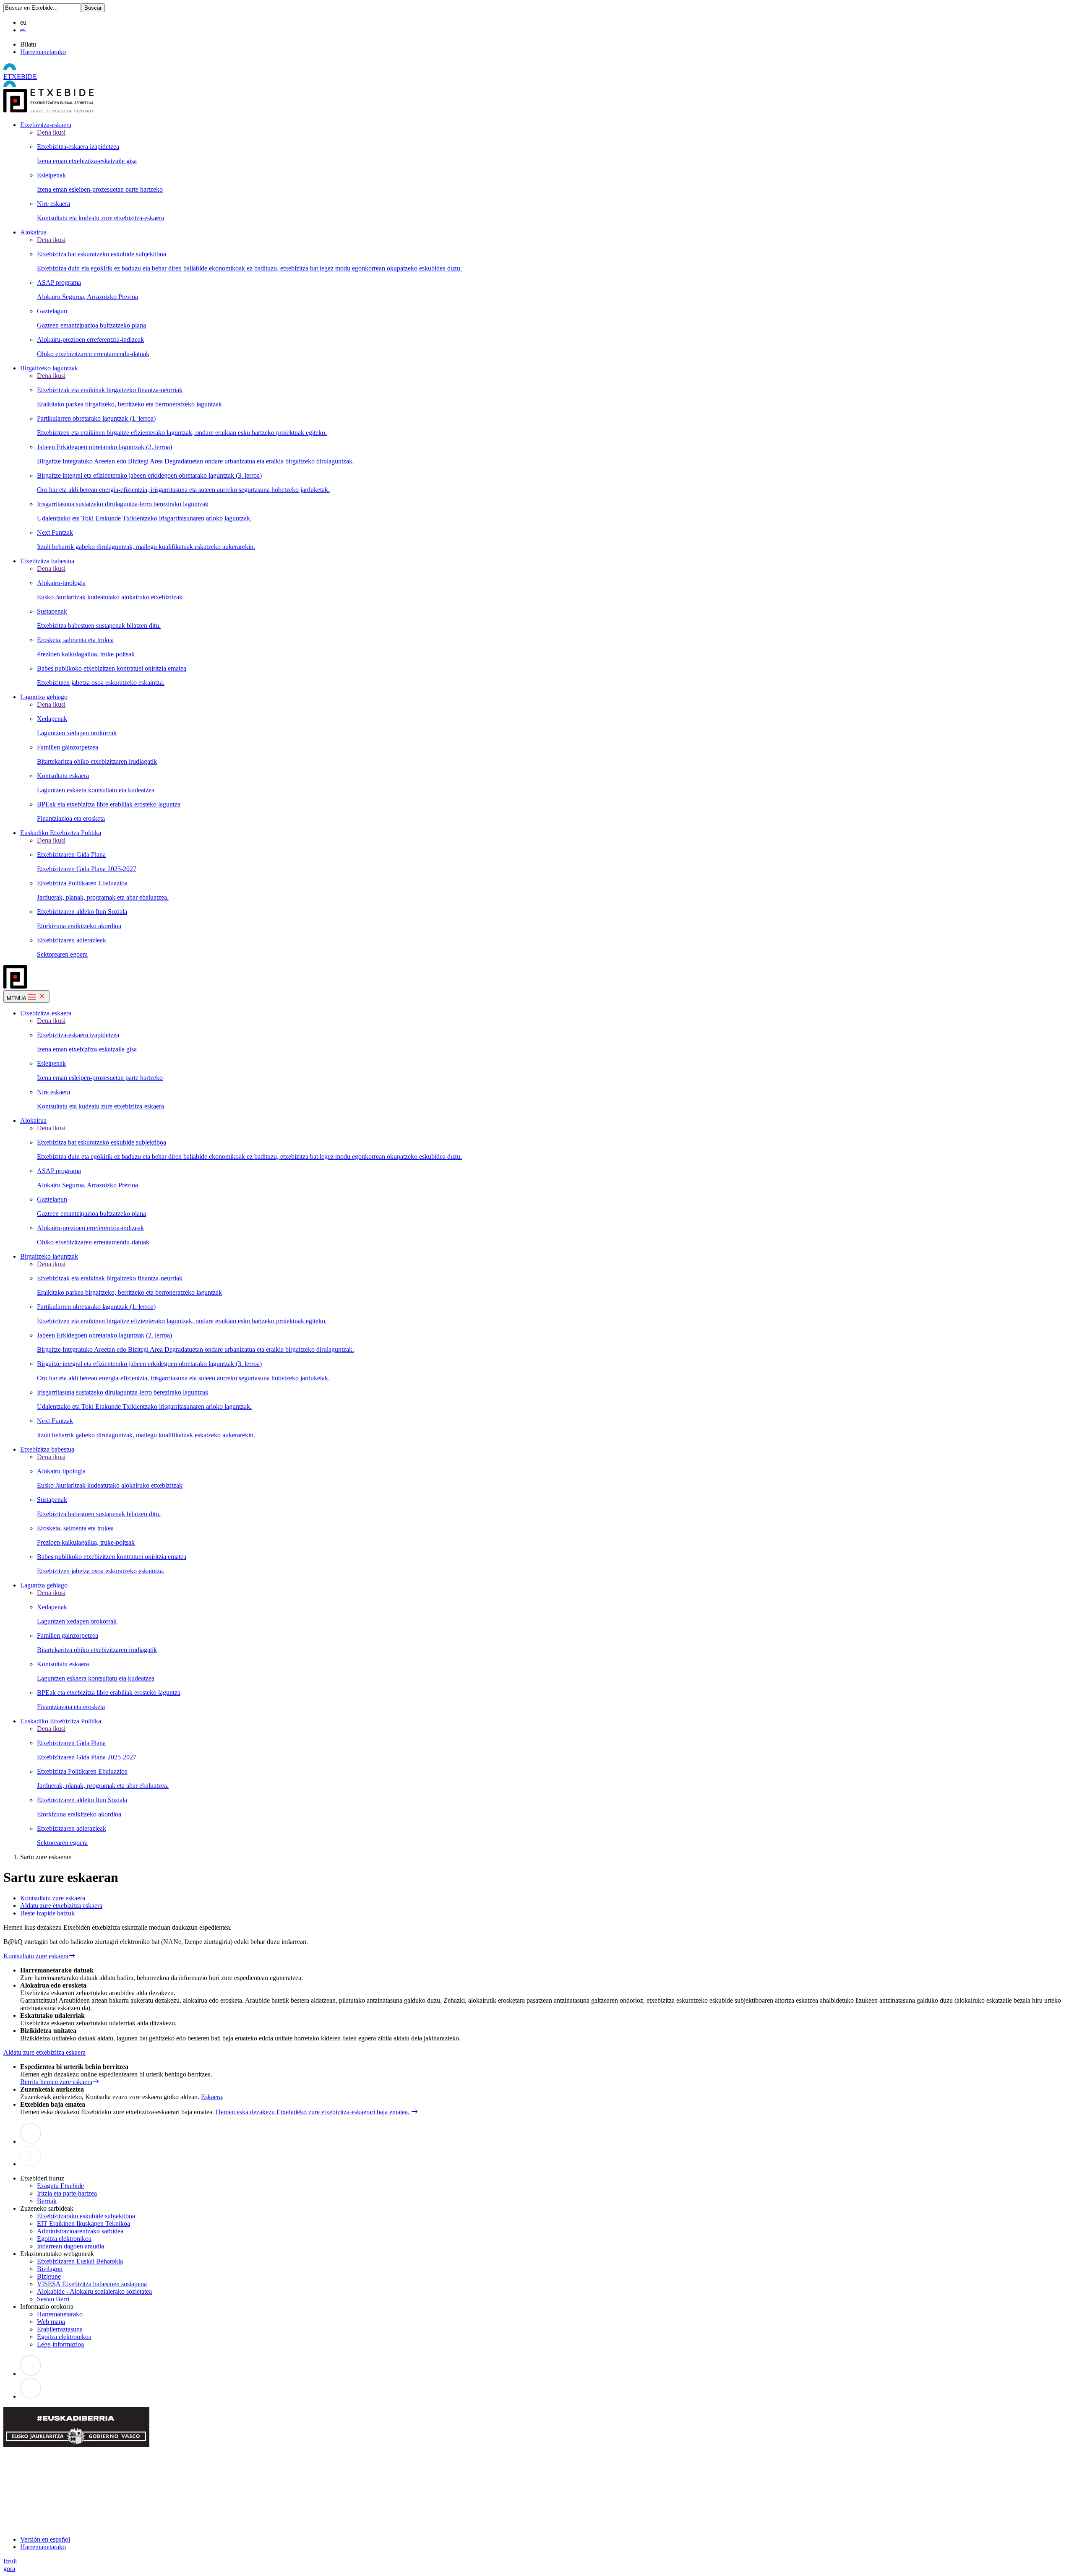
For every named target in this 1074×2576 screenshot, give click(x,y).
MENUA (17, 998)
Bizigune (49, 2276)
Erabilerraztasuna (60, 2329)
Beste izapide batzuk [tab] (47, 1913)
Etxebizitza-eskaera (46, 125)
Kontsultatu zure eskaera (36, 1956)
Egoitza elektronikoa (64, 2239)
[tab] (545, 1898)
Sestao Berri (53, 2299)
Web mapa (51, 2322)
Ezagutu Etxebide (60, 2186)
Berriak (47, 2201)
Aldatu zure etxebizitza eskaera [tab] (61, 1906)
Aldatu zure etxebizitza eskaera (44, 2052)
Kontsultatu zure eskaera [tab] (53, 1898)
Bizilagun (50, 2269)
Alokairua (33, 232)
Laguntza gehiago (44, 697)
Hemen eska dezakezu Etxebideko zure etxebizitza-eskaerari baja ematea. (313, 2112)
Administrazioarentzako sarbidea (80, 2231)
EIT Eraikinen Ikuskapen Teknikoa (83, 2223)
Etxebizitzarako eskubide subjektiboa (86, 2216)
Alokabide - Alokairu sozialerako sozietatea (94, 2291)
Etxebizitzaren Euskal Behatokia (80, 2261)
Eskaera (211, 2097)
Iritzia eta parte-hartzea (67, 2193)
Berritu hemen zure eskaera (56, 2082)
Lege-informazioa (60, 2344)
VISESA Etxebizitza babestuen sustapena (92, 2284)
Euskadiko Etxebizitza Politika (61, 833)
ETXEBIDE (20, 77)
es (23, 30)
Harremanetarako (43, 52)
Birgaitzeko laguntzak (49, 368)
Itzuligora (10, 2565)
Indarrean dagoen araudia (70, 2246)
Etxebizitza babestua (47, 561)
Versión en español (45, 2539)
